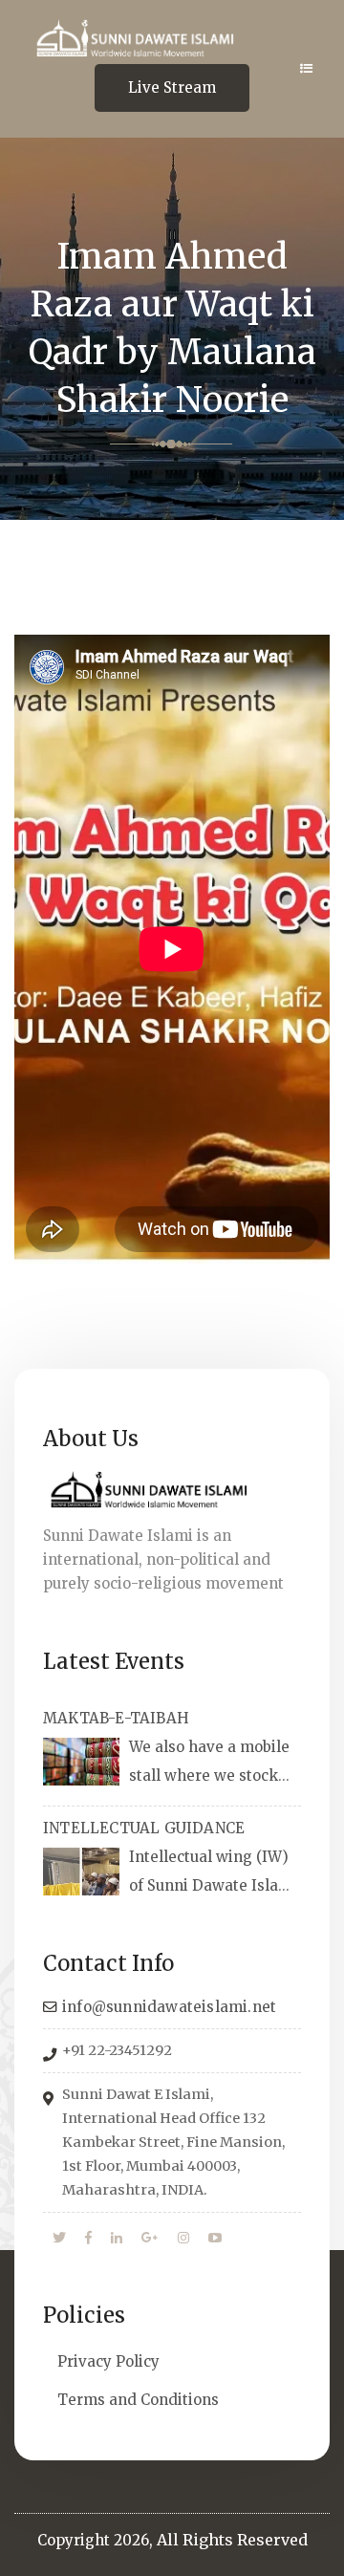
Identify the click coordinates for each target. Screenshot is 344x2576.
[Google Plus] (150, 2239)
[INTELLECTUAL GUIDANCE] (81, 1872)
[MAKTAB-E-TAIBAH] (81, 1762)
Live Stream (172, 87)
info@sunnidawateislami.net (169, 2007)
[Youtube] (215, 2239)
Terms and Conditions (138, 2400)
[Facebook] (88, 2239)
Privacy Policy (108, 2361)
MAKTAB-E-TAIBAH (116, 1718)
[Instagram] (183, 2239)
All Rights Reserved (232, 2540)
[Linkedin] (117, 2239)
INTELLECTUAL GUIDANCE (144, 1828)
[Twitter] (59, 2239)
